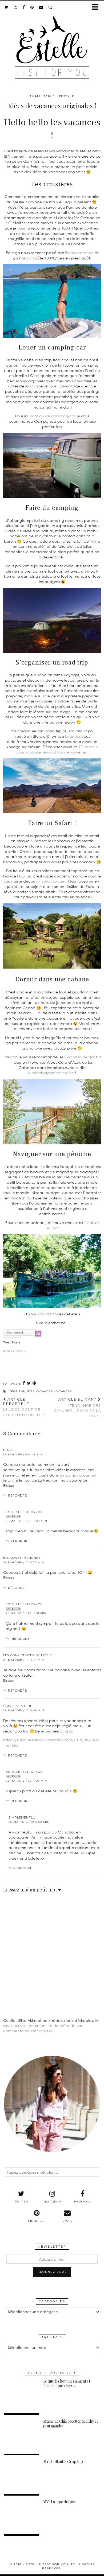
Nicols (89, 1223)
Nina (8, 1450)
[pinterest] (32, 7)
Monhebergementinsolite (51, 1073)
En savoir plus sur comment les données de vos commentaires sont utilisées (51, 2026)
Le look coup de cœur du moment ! (24, 1407)
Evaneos (73, 736)
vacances (63, 1391)
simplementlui (17, 1706)
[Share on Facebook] (24, 1383)
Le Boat (52, 1228)
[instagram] (16, 7)
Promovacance (79, 253)
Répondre (17, 1495)
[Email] (41, 7)
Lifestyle (65, 96)
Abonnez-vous (52, 2272)
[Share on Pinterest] (34, 1383)
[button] (97, 7)
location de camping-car (52, 416)
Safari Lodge (53, 881)
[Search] (50, 7)
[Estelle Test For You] (52, 44)
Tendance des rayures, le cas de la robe (77, 1408)
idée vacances (40, 1391)
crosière (17, 1391)
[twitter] (7, 7)
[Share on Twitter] (29, 1383)
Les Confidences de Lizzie (28, 1655)
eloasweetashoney (22, 1558)
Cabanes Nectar (80, 1057)
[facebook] (24, 7)
